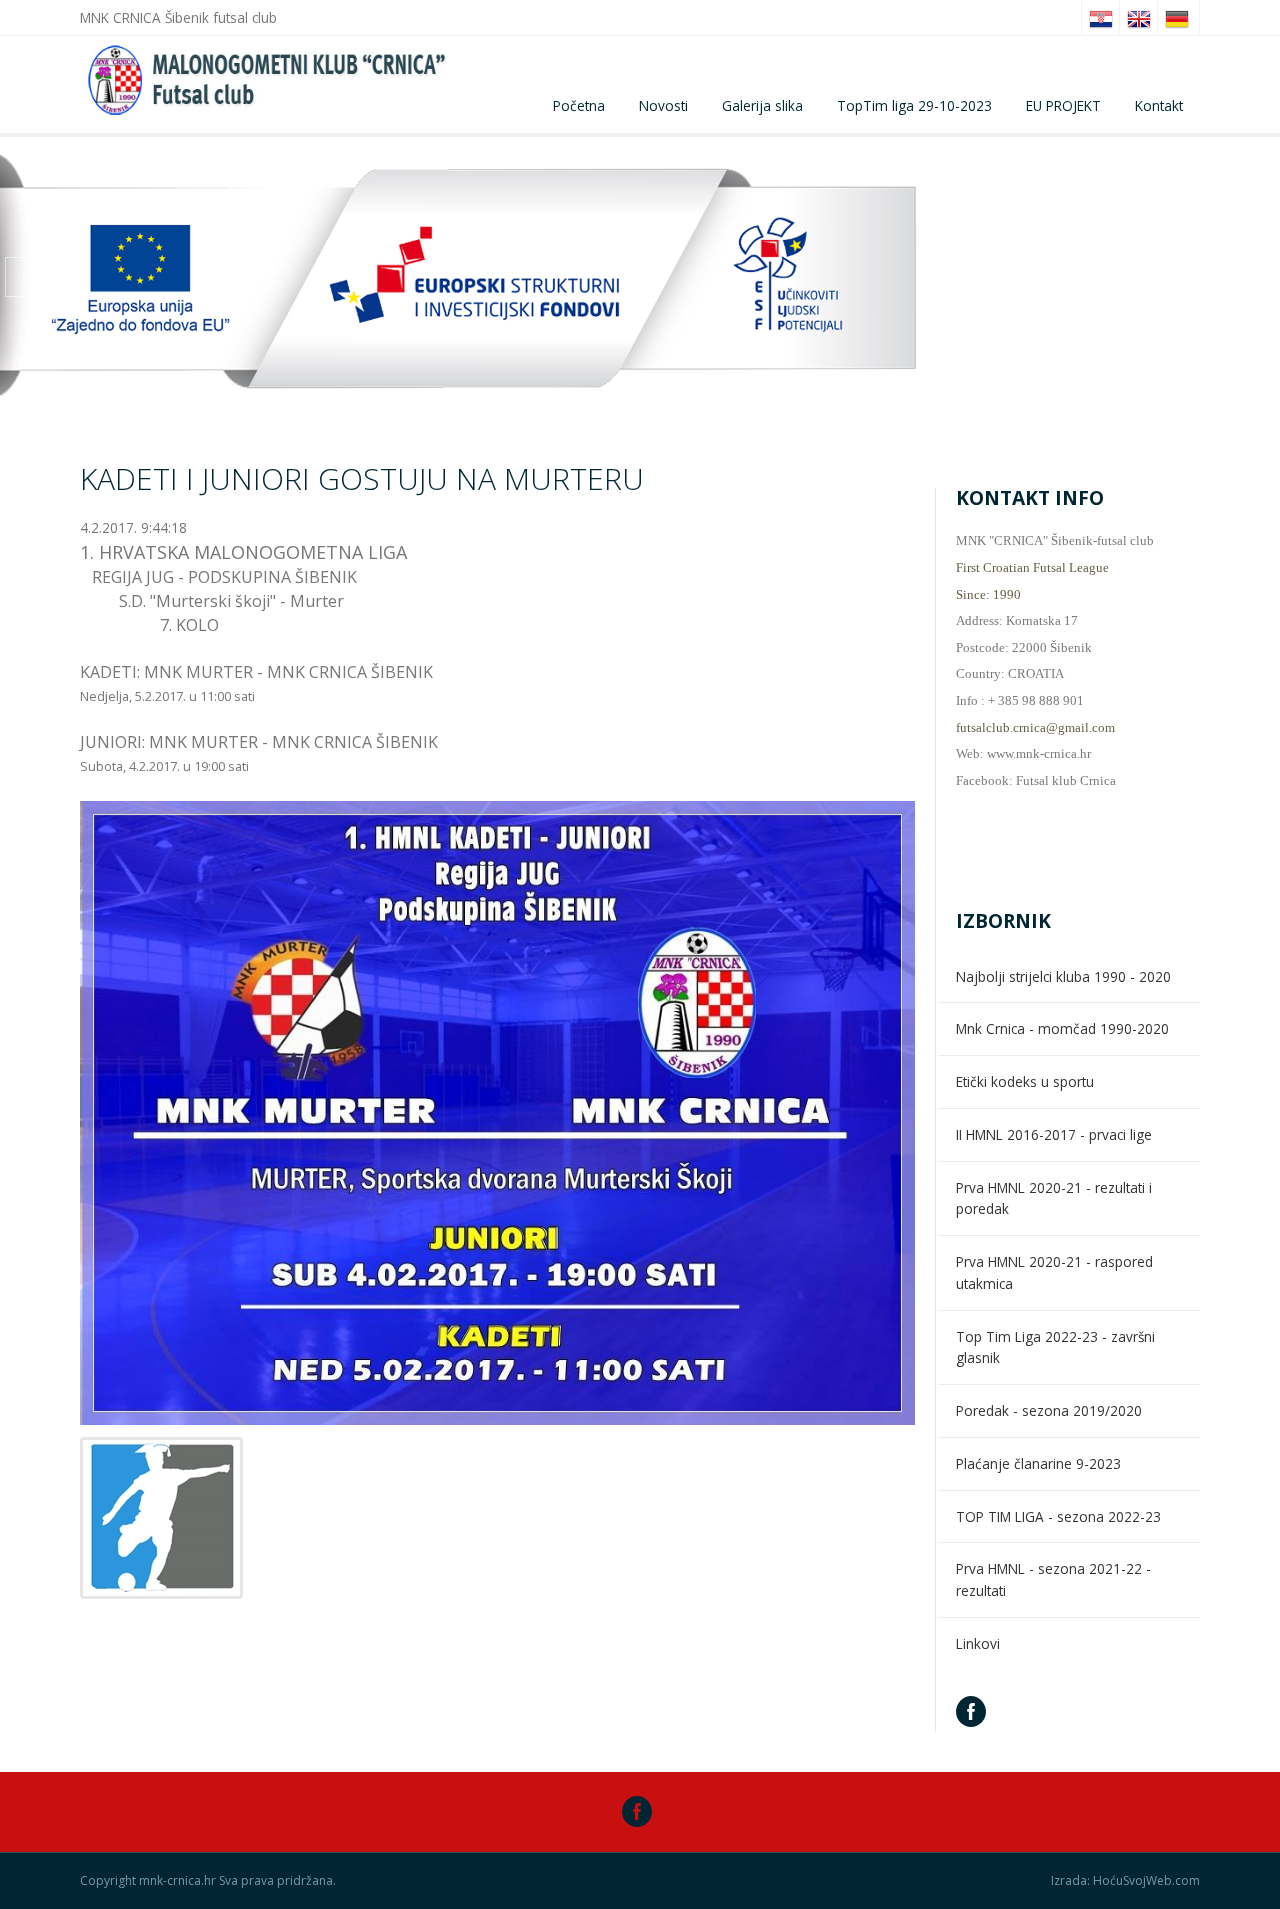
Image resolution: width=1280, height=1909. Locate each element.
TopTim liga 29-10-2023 (914, 105)
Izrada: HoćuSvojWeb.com (1125, 1881)
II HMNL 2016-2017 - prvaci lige (1054, 1134)
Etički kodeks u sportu (1025, 1081)
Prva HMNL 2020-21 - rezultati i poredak (1054, 1198)
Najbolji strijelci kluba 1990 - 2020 (1063, 976)
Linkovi (978, 1643)
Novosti (663, 105)
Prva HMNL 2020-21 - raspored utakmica (1054, 1272)
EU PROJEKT (1063, 105)
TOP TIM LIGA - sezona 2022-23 (1058, 1516)
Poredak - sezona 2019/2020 (1049, 1410)
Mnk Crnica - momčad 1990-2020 (1062, 1028)
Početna (579, 105)
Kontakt (1159, 105)
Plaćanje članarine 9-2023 (1038, 1463)
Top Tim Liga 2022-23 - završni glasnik (1055, 1347)
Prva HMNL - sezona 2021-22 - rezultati (1053, 1579)
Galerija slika (762, 105)
